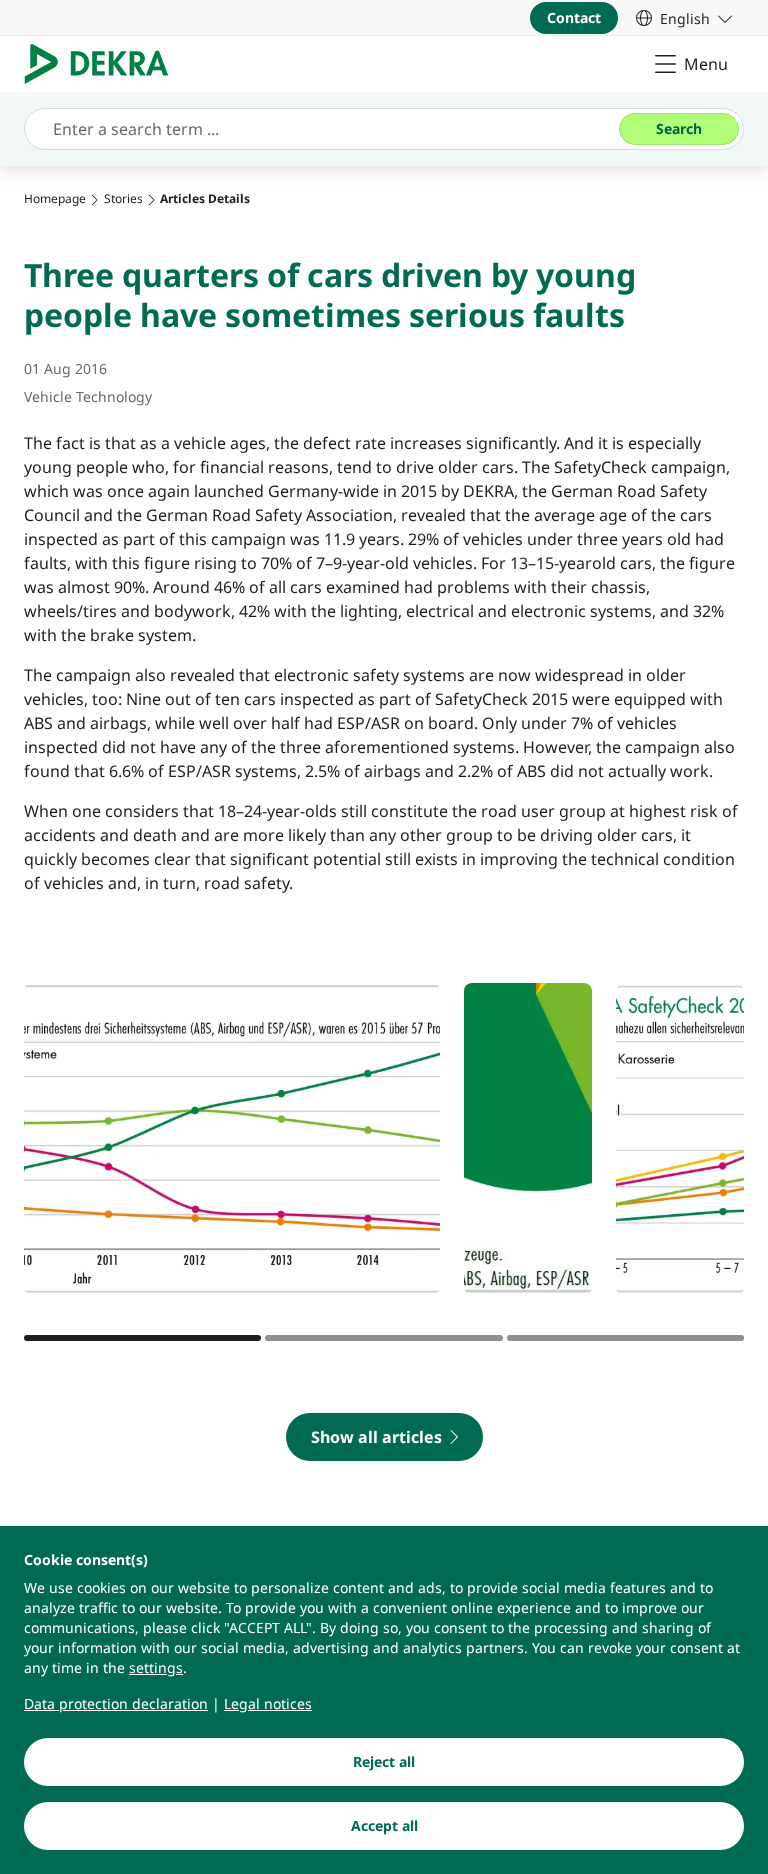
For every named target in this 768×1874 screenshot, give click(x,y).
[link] (684, 18)
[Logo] (104, 64)
